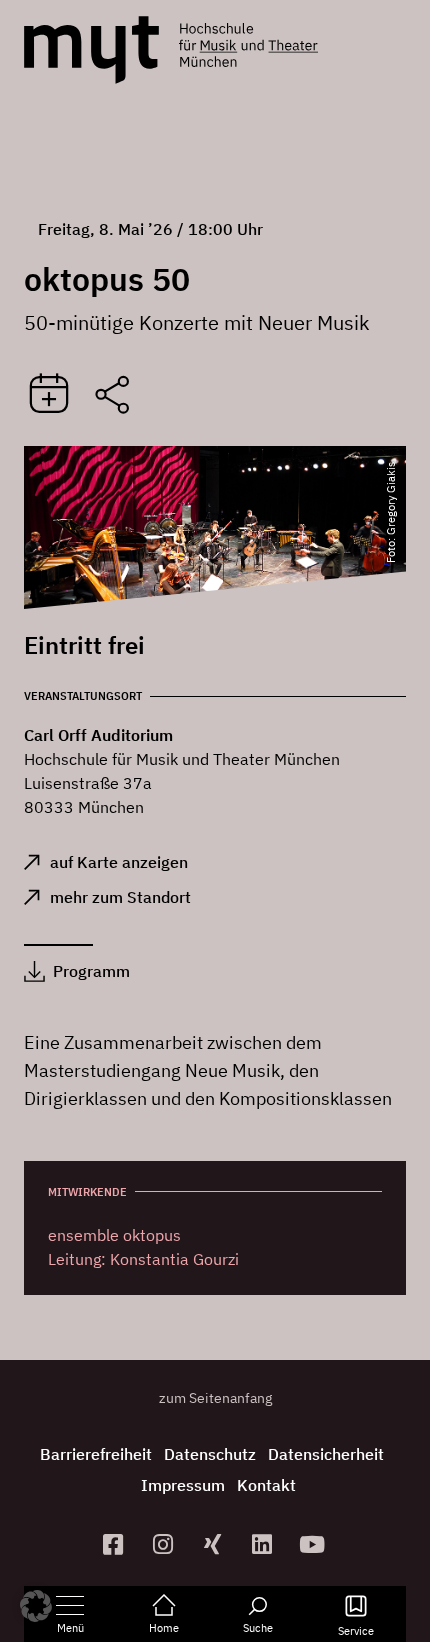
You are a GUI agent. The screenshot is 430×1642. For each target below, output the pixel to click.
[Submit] (49, 395)
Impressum (183, 1485)
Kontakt (266, 1485)
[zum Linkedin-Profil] (265, 1544)
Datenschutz (210, 1454)
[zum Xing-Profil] (215, 1544)
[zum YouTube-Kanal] (315, 1544)
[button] (36, 1606)
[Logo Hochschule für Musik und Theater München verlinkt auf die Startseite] (91, 50)
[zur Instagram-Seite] (165, 1544)
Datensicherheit (326, 1454)
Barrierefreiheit (96, 1454)
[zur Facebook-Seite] (116, 1544)
